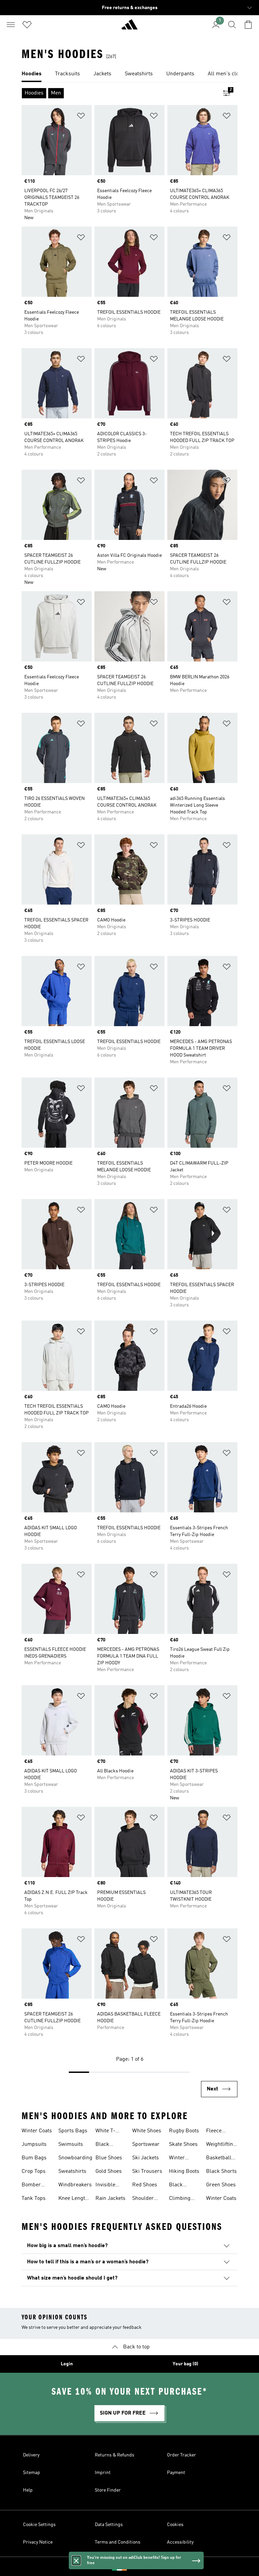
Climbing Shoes (180, 2199)
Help (28, 2490)
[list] (129, 74)
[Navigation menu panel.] (11, 25)
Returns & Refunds (114, 2455)
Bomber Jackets (31, 2186)
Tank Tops (34, 2198)
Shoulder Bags (143, 2199)
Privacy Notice (38, 2542)
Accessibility (180, 2542)
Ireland (140, 2567)
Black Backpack (181, 2186)
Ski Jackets (146, 2158)
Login (67, 2364)
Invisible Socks (105, 2186)
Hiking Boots (184, 2171)
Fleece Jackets (215, 2132)
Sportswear (146, 2144)
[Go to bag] (248, 25)
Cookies (175, 2525)
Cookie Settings (39, 2525)
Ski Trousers (147, 2171)
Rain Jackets (110, 2198)
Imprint (103, 2473)
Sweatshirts (72, 2171)
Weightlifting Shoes (221, 2145)
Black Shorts (221, 2171)
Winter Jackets (178, 2159)
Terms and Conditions (118, 2542)
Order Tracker (181, 2455)
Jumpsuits (34, 2144)
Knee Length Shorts (73, 2199)
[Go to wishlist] (27, 25)
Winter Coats (37, 2131)
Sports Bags (73, 2131)
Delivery (31, 2455)
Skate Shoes (183, 2144)
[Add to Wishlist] (81, 117)
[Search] (232, 25)
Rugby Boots (184, 2131)
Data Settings (109, 2525)
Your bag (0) (185, 2364)
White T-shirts (105, 2132)
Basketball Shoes (219, 2159)
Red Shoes (145, 2185)
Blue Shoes (109, 2158)
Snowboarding (75, 2158)
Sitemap (32, 2473)
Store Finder (108, 2490)
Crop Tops (34, 2171)
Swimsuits (71, 2144)
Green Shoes (221, 2185)
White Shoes (147, 2131)
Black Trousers (106, 2145)
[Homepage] (129, 27)
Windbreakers (75, 2185)
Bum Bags (34, 2158)
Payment (176, 2473)
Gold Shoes (109, 2171)
